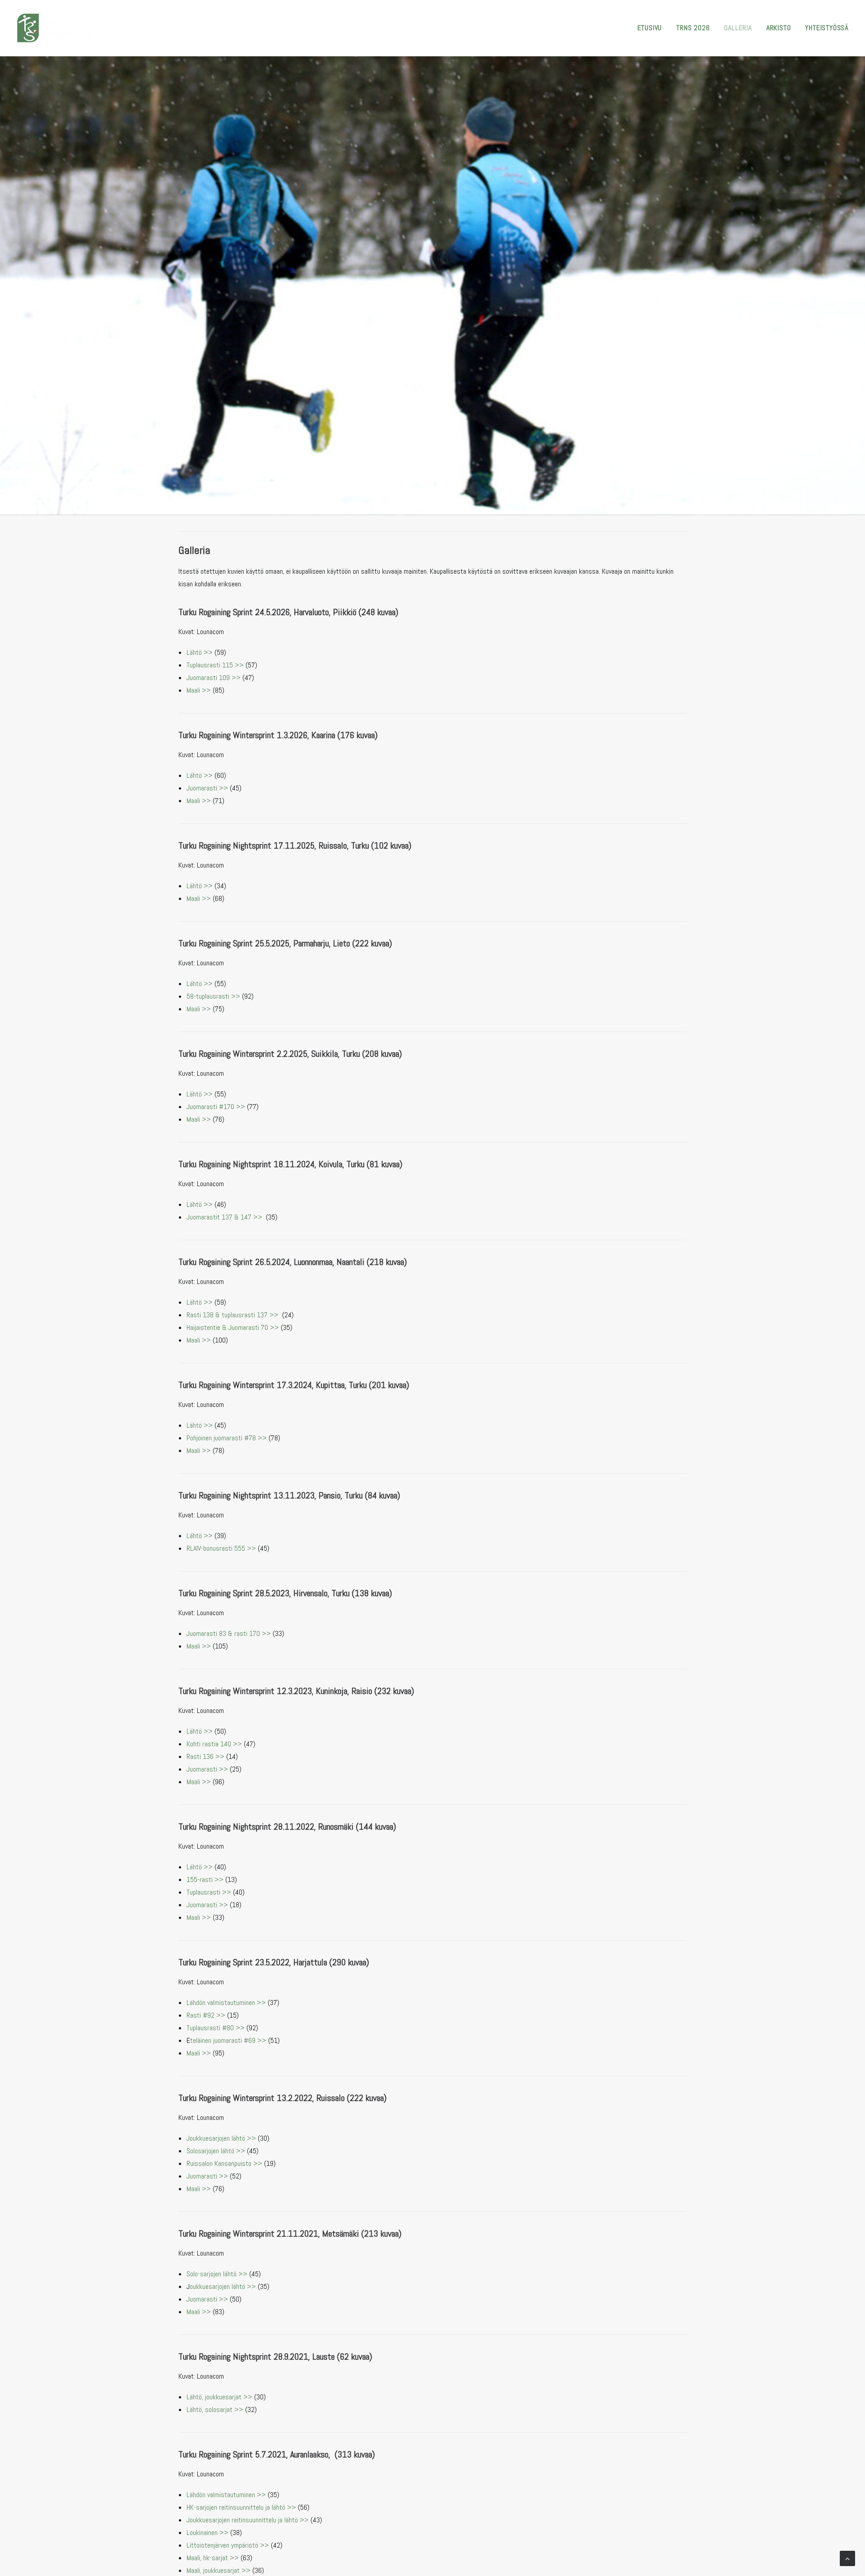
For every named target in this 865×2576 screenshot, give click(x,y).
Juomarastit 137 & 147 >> (224, 1217)
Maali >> (199, 690)
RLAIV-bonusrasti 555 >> (221, 1548)
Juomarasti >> (207, 788)
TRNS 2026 (693, 28)
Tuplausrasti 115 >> (215, 665)
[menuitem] (653, 28)
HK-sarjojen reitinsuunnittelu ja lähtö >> (241, 2507)
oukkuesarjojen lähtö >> (223, 2286)
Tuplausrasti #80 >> (216, 2028)
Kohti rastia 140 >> (214, 1744)
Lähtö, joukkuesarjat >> (219, 2397)
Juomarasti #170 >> (216, 1107)
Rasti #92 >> (206, 2015)
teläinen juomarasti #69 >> (228, 2040)
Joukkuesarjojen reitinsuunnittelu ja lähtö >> (248, 2520)
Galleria (738, 28)
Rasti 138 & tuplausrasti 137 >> (232, 1315)
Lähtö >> (200, 652)
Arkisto (779, 28)
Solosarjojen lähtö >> (216, 2151)
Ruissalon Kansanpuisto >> (224, 2163)
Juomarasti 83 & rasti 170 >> (229, 1633)
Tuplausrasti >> (209, 1892)
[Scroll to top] (847, 2558)
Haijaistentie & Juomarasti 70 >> (233, 1327)
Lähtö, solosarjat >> (215, 2409)
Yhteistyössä (827, 28)
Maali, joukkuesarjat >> (219, 2570)
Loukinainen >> (207, 2533)
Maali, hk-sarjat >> (213, 2558)
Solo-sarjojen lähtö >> (217, 2274)
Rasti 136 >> (205, 1756)
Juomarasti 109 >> (214, 678)
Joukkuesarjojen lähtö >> (221, 2138)
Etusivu (650, 28)
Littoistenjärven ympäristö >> (228, 2545)
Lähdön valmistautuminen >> (226, 2003)
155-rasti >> (205, 1879)
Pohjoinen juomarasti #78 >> (227, 1438)
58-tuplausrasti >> (213, 996)
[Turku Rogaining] (54, 28)
